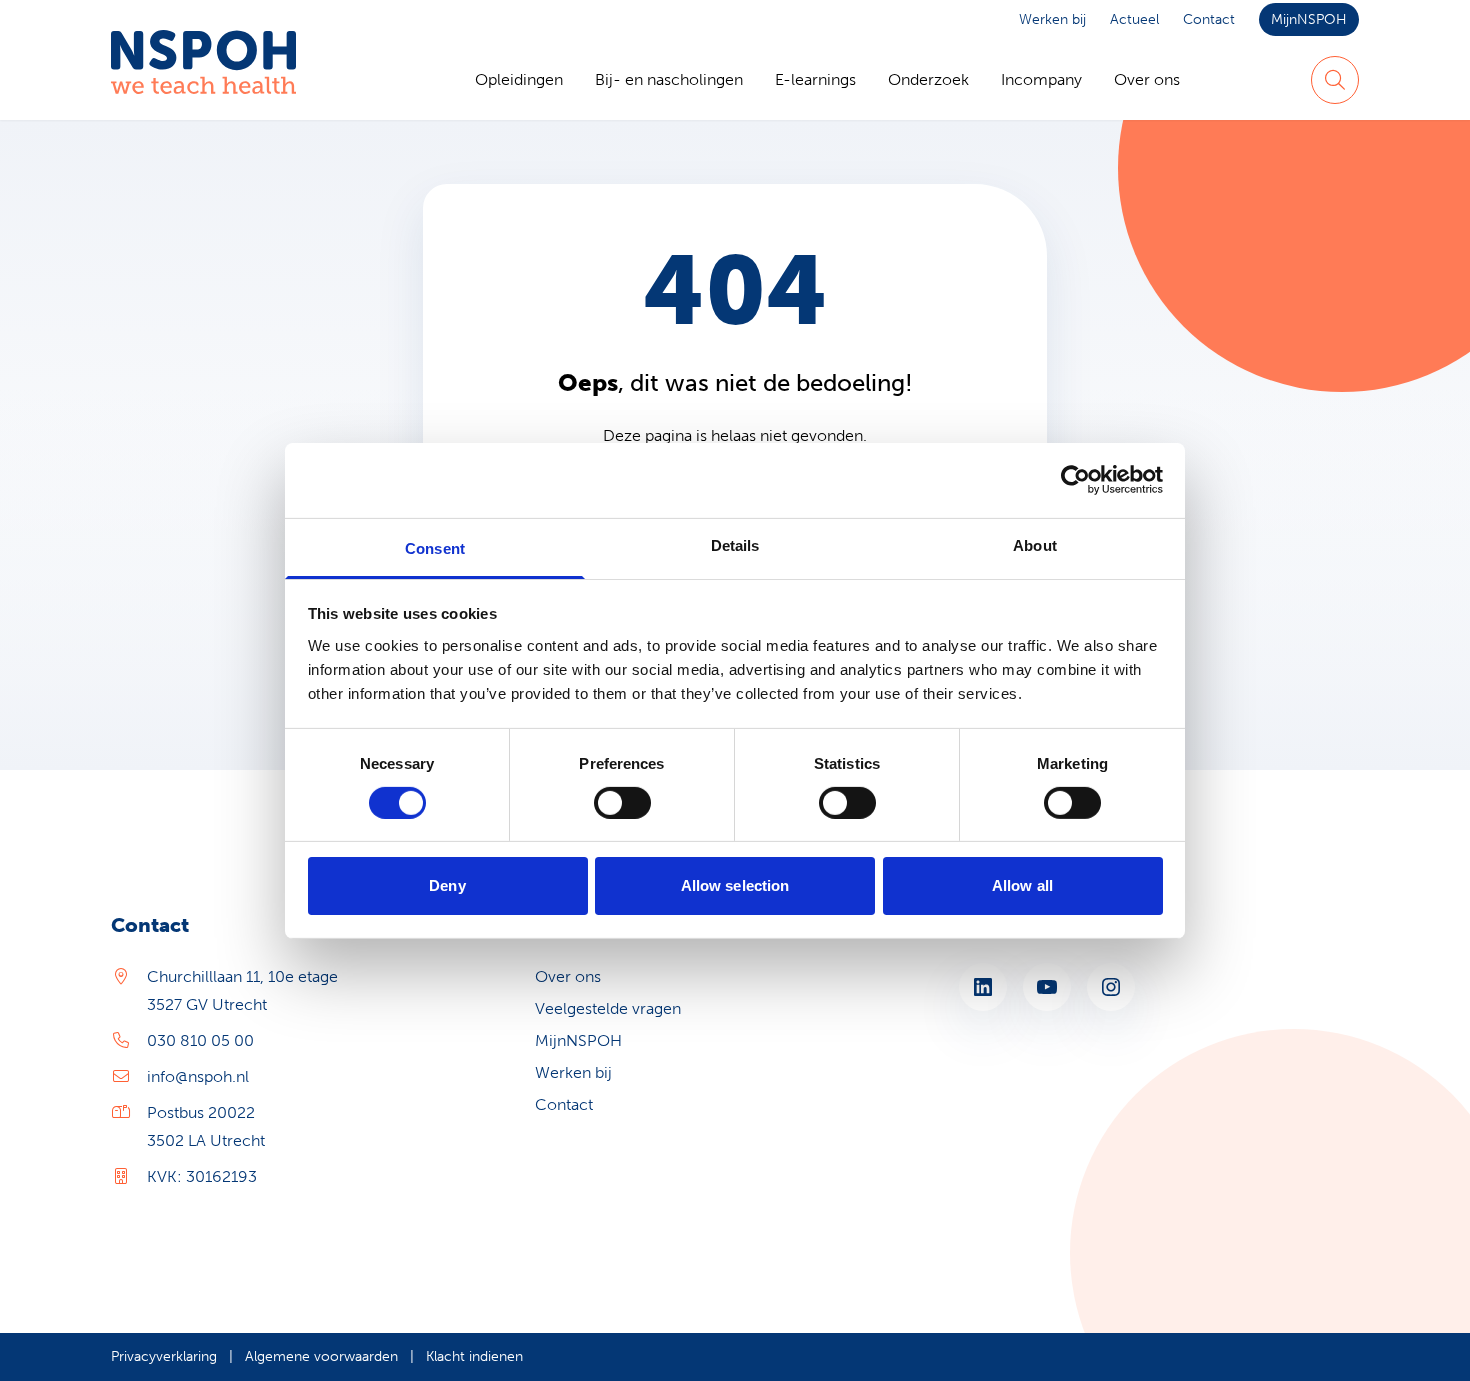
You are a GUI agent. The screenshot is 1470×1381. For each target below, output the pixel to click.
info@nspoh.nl (198, 1076)
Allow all (1022, 885)
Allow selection (735, 885)
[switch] (622, 803)
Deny (447, 885)
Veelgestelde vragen (608, 1008)
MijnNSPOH (1309, 19)
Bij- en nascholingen (669, 79)
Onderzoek (928, 79)
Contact (1209, 19)
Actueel (1134, 19)
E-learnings (815, 79)
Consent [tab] (435, 547)
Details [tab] (735, 544)
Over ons (1147, 79)
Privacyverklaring (164, 1356)
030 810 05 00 (200, 1040)
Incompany (1041, 79)
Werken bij (1052, 19)
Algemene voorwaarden (321, 1356)
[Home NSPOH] (203, 80)
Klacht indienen (474, 1356)
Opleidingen (519, 79)
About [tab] (1035, 544)
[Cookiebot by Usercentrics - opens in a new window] (1075, 480)
